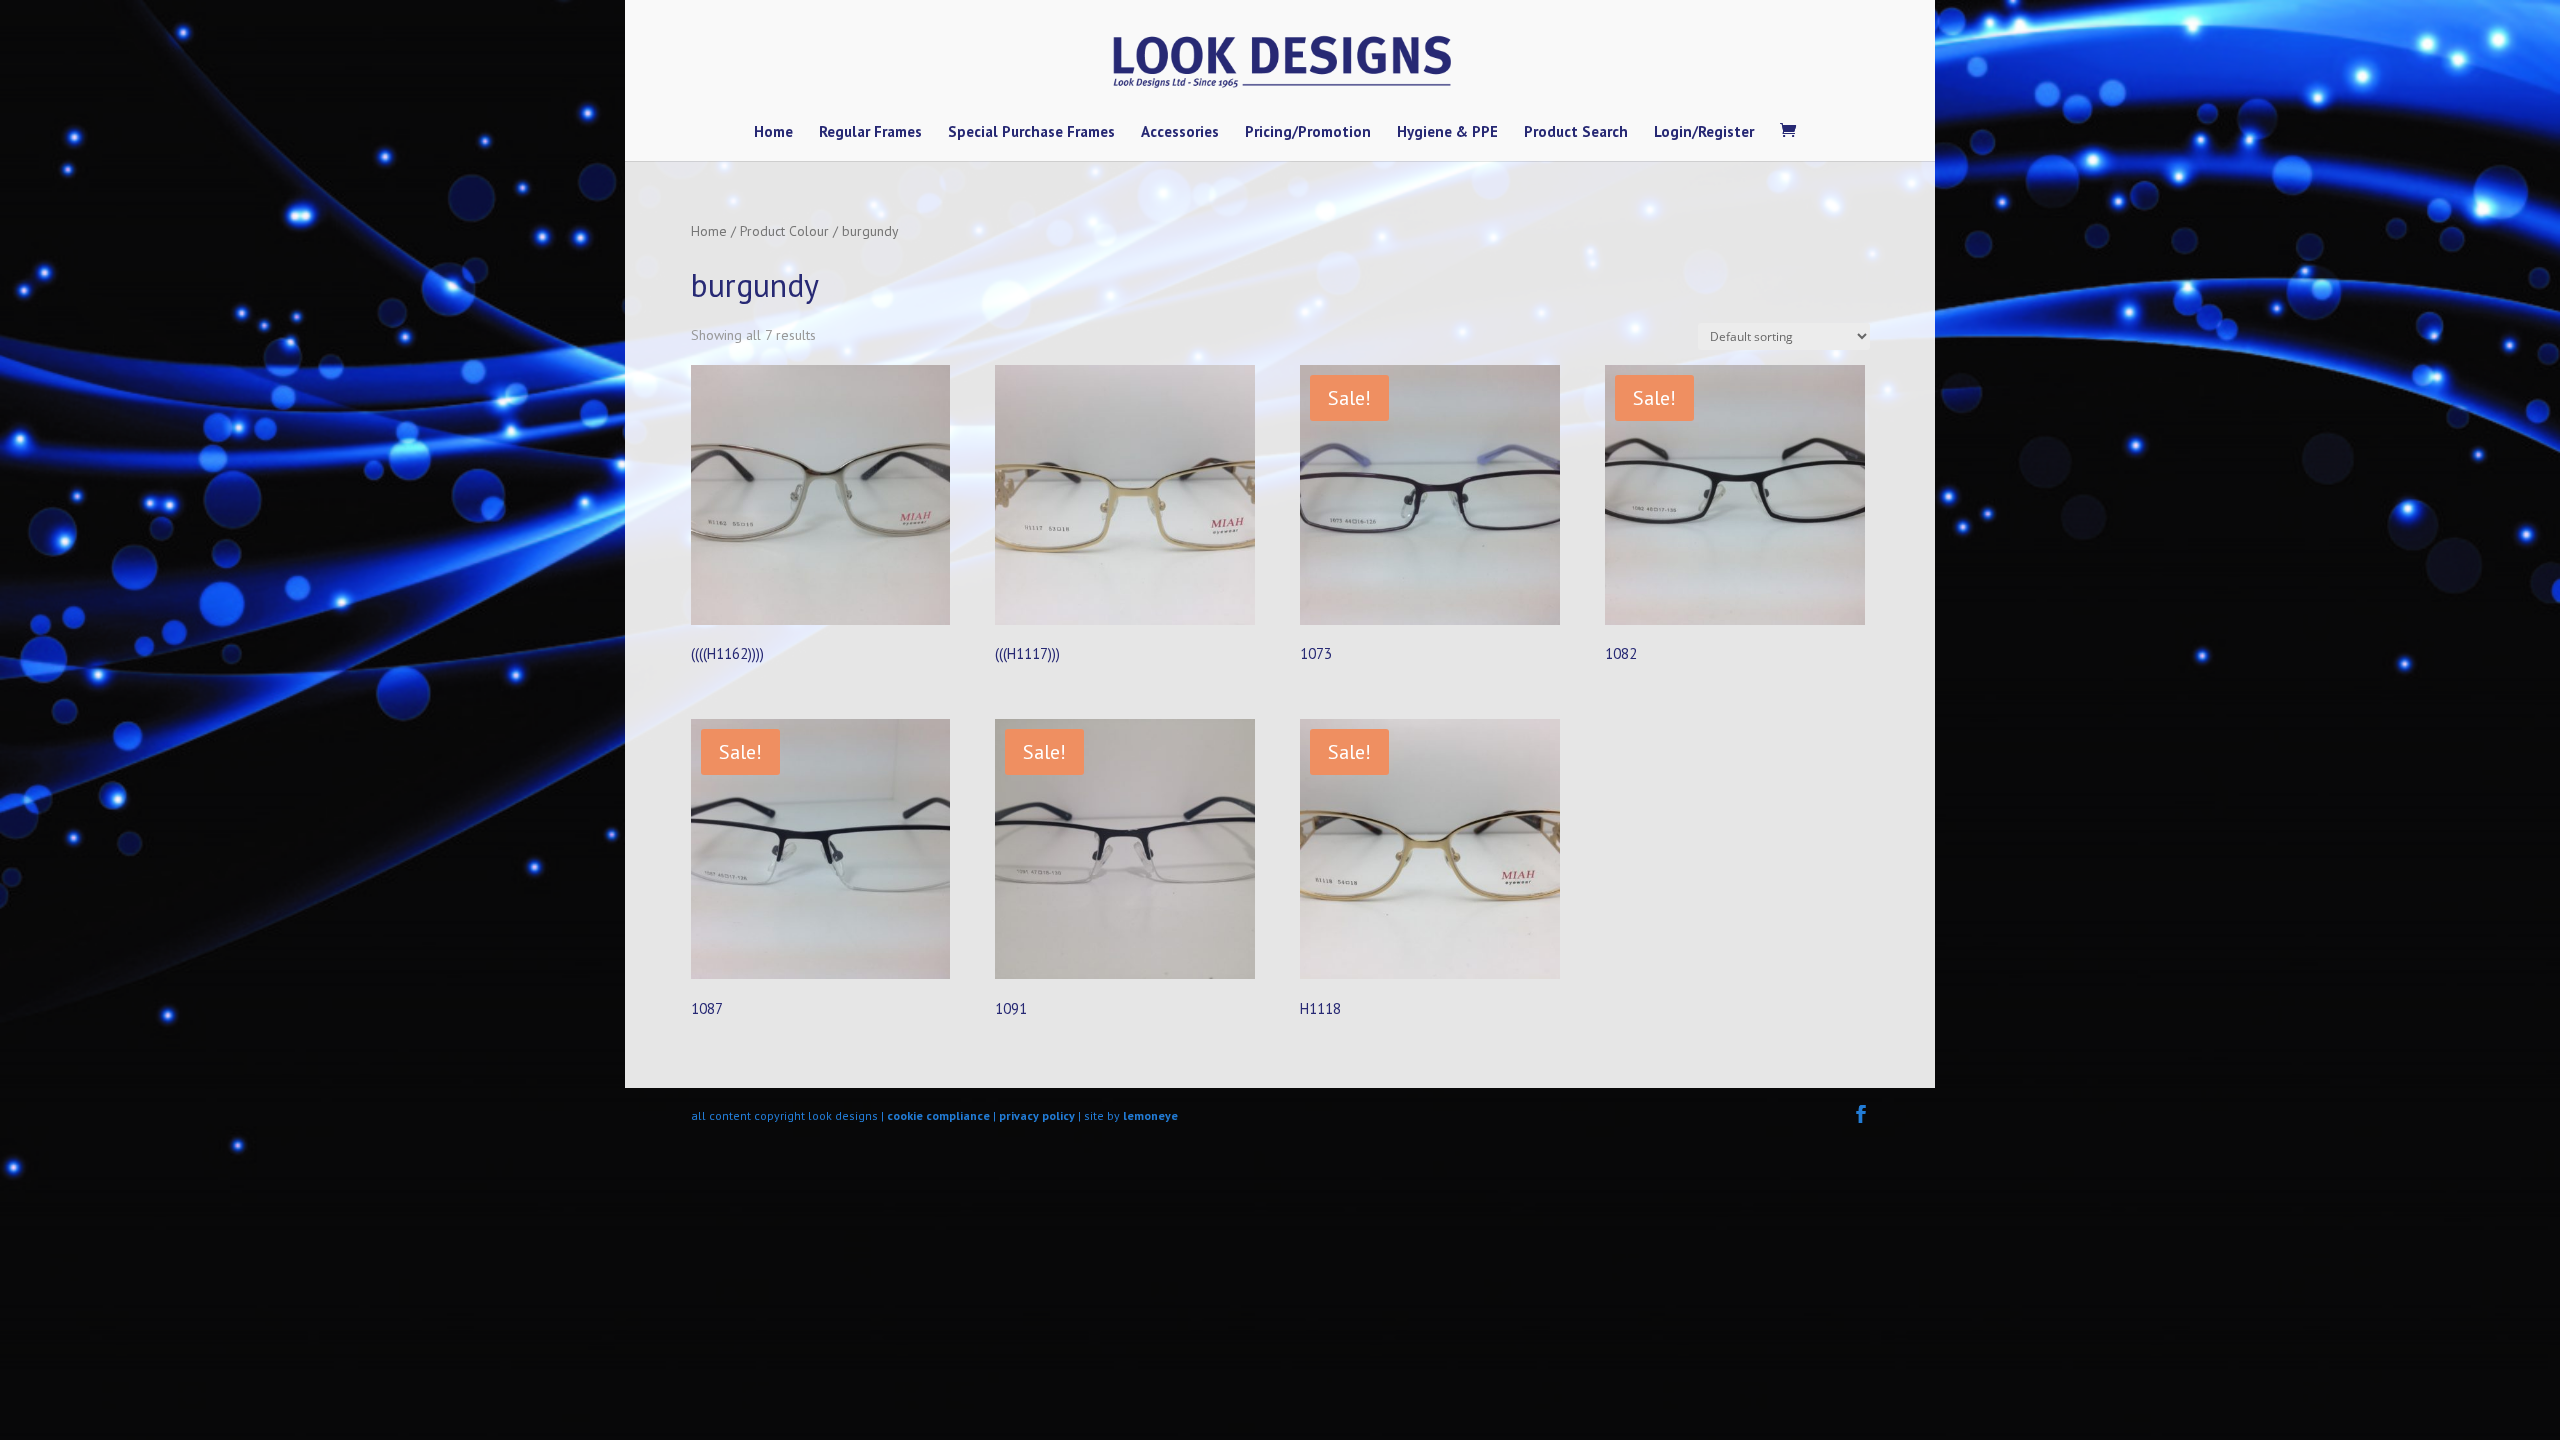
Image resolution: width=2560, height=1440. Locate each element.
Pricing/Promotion (1308, 133)
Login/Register (1704, 133)
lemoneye (1150, 1115)
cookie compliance (938, 1115)
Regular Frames (870, 133)
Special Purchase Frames (1031, 133)
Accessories (1180, 133)
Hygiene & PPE (1447, 133)
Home (773, 133)
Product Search (1576, 133)
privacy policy (1037, 1115)
